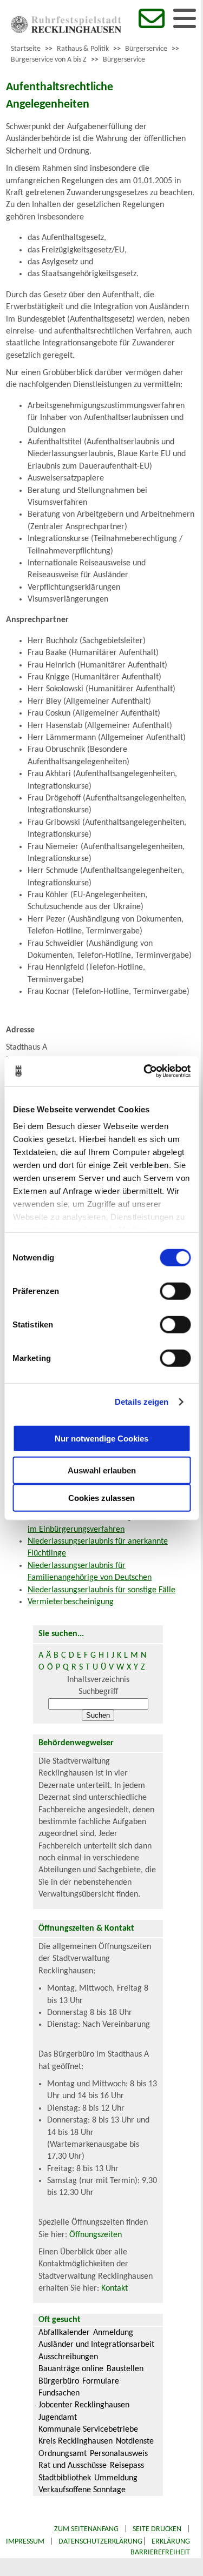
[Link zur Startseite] (66, 31)
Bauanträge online (71, 2369)
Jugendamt (58, 2418)
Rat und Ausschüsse (73, 2466)
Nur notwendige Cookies (101, 1439)
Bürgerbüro (59, 2381)
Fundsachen (59, 2393)
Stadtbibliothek (65, 2478)
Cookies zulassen (101, 1497)
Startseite (26, 49)
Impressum (25, 2542)
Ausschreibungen (68, 2357)
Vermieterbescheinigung (71, 1602)
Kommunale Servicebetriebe (88, 2430)
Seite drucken (157, 2529)
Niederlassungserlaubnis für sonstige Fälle (101, 1590)
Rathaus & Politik (83, 49)
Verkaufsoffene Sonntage (82, 2490)
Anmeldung (113, 2333)
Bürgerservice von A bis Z (49, 60)
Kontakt (114, 2288)
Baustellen (125, 2369)
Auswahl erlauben (102, 1470)
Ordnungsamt (63, 2454)
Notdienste (135, 2441)
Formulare (101, 2381)
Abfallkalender (64, 2333)
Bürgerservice (146, 49)
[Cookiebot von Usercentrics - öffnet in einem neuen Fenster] (145, 1071)
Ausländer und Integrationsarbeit (96, 2345)
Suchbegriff (98, 1692)
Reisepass (127, 2466)
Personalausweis (119, 2454)
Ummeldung (116, 2478)
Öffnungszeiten (96, 2235)
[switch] (175, 1291)
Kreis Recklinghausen (76, 2441)
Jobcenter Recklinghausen (84, 2405)
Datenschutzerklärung (100, 2542)
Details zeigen (142, 1402)
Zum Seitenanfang (86, 2529)
